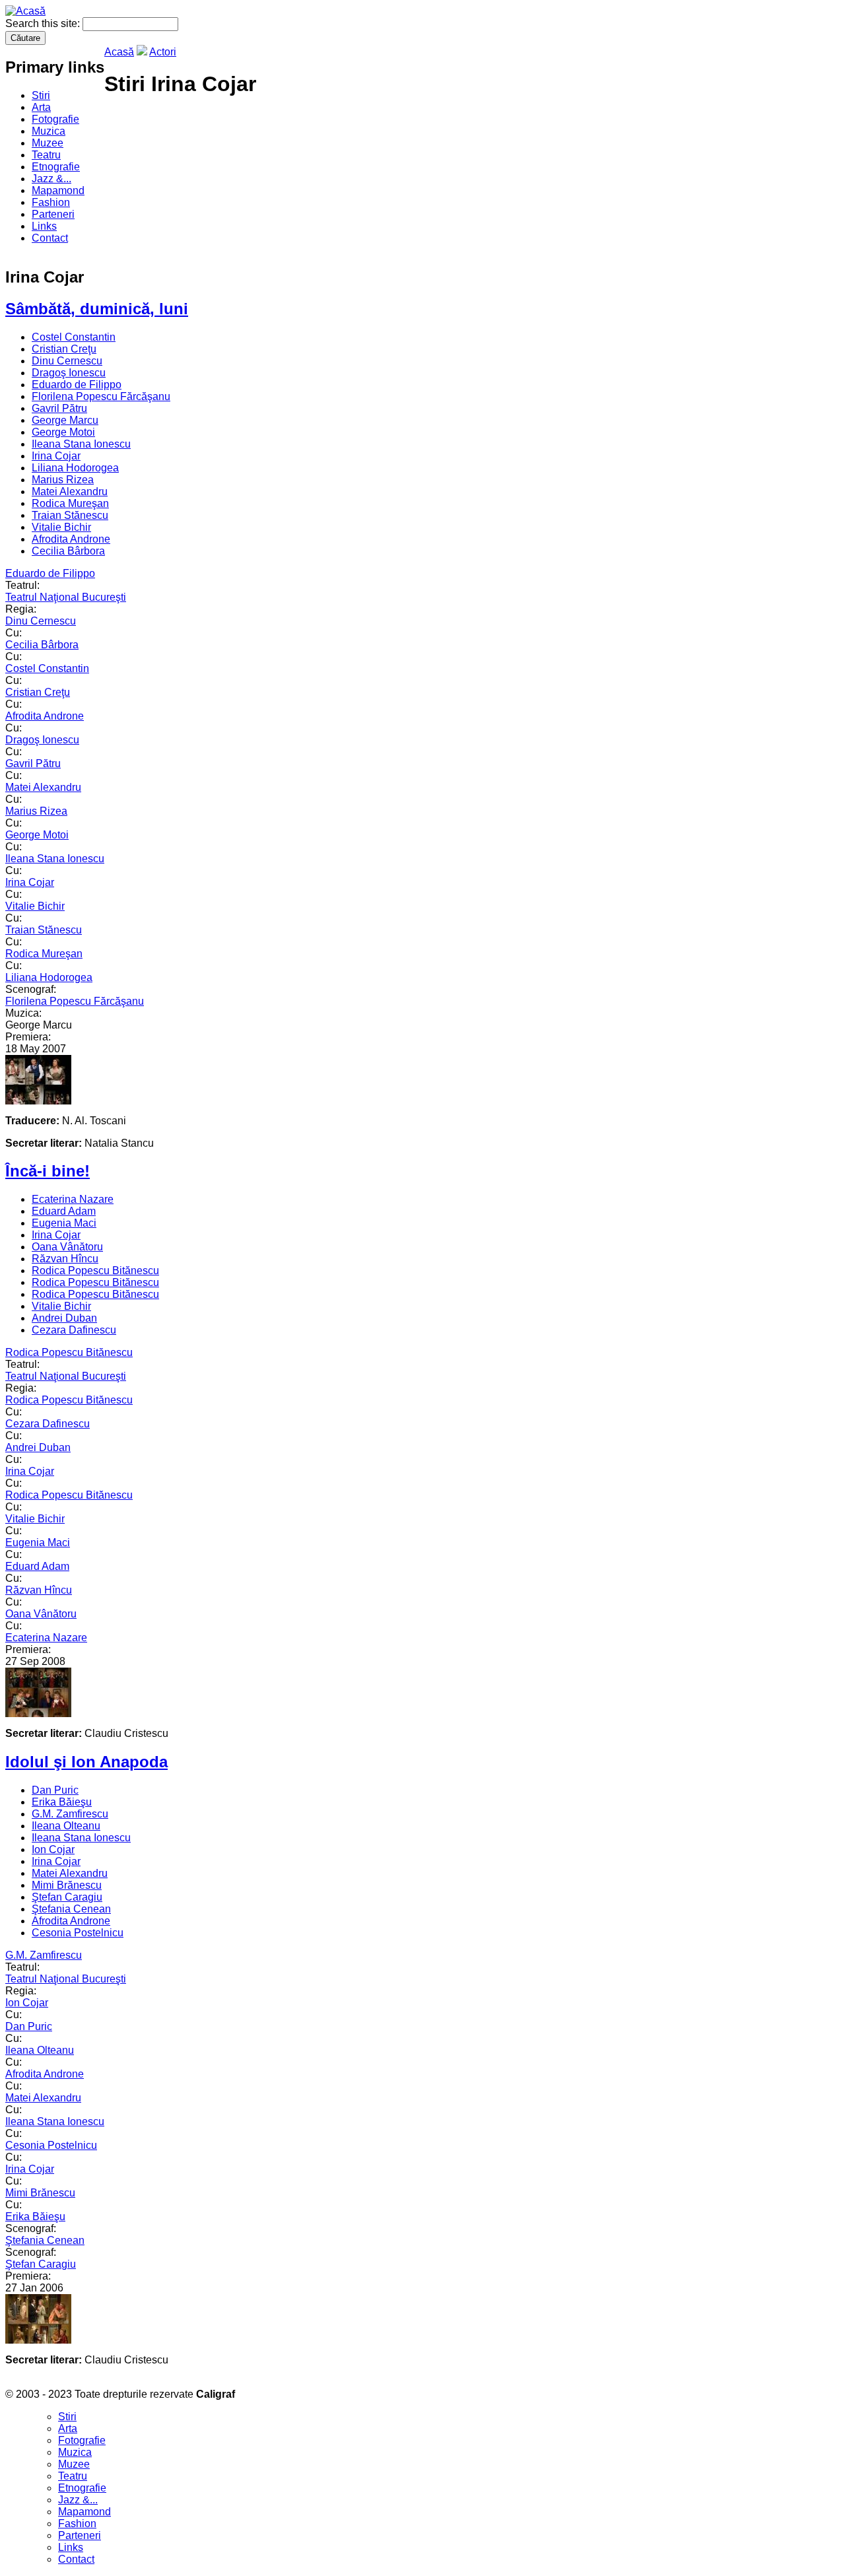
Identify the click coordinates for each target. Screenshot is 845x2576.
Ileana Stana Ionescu (81, 444)
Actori (163, 52)
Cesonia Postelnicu (78, 1933)
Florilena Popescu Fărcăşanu (101, 396)
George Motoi (63, 432)
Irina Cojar (56, 456)
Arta (41, 107)
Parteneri (53, 214)
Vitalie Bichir (61, 527)
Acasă (119, 52)
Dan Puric (55, 1790)
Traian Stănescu (70, 515)
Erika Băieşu (62, 1802)
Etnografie (56, 167)
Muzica (49, 131)
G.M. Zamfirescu (70, 1814)
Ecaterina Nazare (73, 1199)
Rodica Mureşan (70, 503)
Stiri (41, 95)
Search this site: (44, 23)
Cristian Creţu (64, 349)
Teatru (46, 155)
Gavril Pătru (59, 408)
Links (44, 226)
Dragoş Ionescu (69, 373)
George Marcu (65, 420)
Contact (50, 238)
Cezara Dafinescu (74, 1330)
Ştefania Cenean (71, 1909)
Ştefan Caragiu (67, 1897)
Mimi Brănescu (67, 1885)
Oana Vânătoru (67, 1247)
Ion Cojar (53, 1849)
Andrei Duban (64, 1318)
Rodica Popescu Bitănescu (95, 1271)
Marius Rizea (63, 480)
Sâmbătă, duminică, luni (97, 309)
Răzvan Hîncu (65, 1259)
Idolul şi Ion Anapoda (86, 1762)
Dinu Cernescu (67, 361)
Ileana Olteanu (66, 1826)
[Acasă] (25, 11)
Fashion (51, 202)
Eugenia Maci (64, 1223)
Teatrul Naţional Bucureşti (66, 597)
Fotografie (55, 119)
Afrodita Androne (71, 539)
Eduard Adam (64, 1211)
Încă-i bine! (48, 1171)
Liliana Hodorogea (75, 468)
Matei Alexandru (70, 491)
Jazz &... (51, 179)
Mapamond (58, 190)
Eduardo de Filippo (77, 385)
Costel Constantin (74, 337)
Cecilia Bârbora (68, 551)
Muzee (48, 143)
